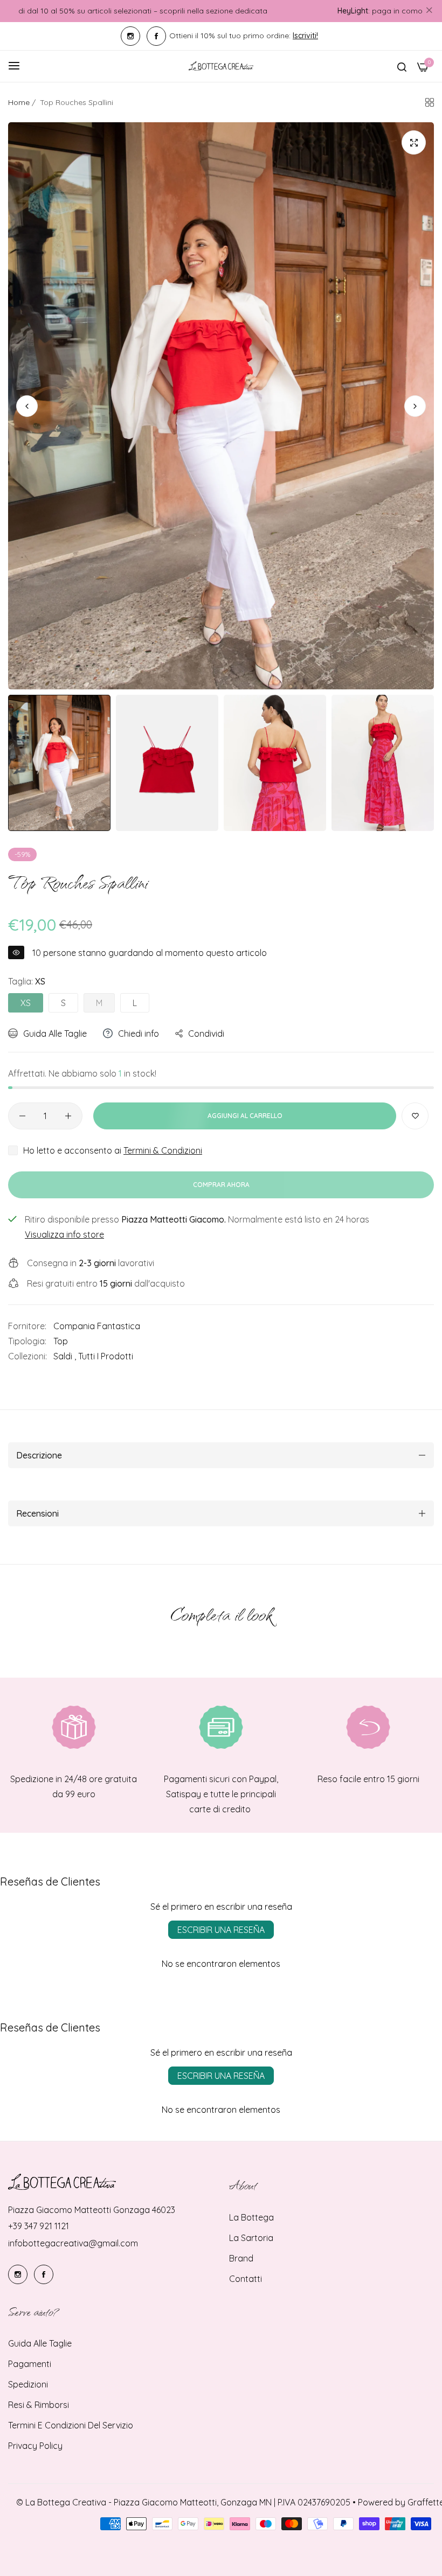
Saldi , (65, 1356)
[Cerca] (402, 66)
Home (19, 102)
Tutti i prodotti (106, 1356)
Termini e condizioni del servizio (71, 2425)
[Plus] (68, 1116)
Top (61, 1341)
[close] (429, 11)
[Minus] (22, 1116)
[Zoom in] (414, 142)
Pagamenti (30, 2364)
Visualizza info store (64, 1234)
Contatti (246, 2279)
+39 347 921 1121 (39, 2226)
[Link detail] (130, 36)
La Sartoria (251, 2238)
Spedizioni (28, 2384)
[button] (415, 406)
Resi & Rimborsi (39, 2405)
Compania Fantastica (97, 1326)
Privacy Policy (35, 2446)
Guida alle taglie (40, 2343)
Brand (241, 2258)
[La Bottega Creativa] (221, 66)
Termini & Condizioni (163, 1150)
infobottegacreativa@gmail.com (73, 2243)
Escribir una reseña (221, 1930)
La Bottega (251, 2217)
